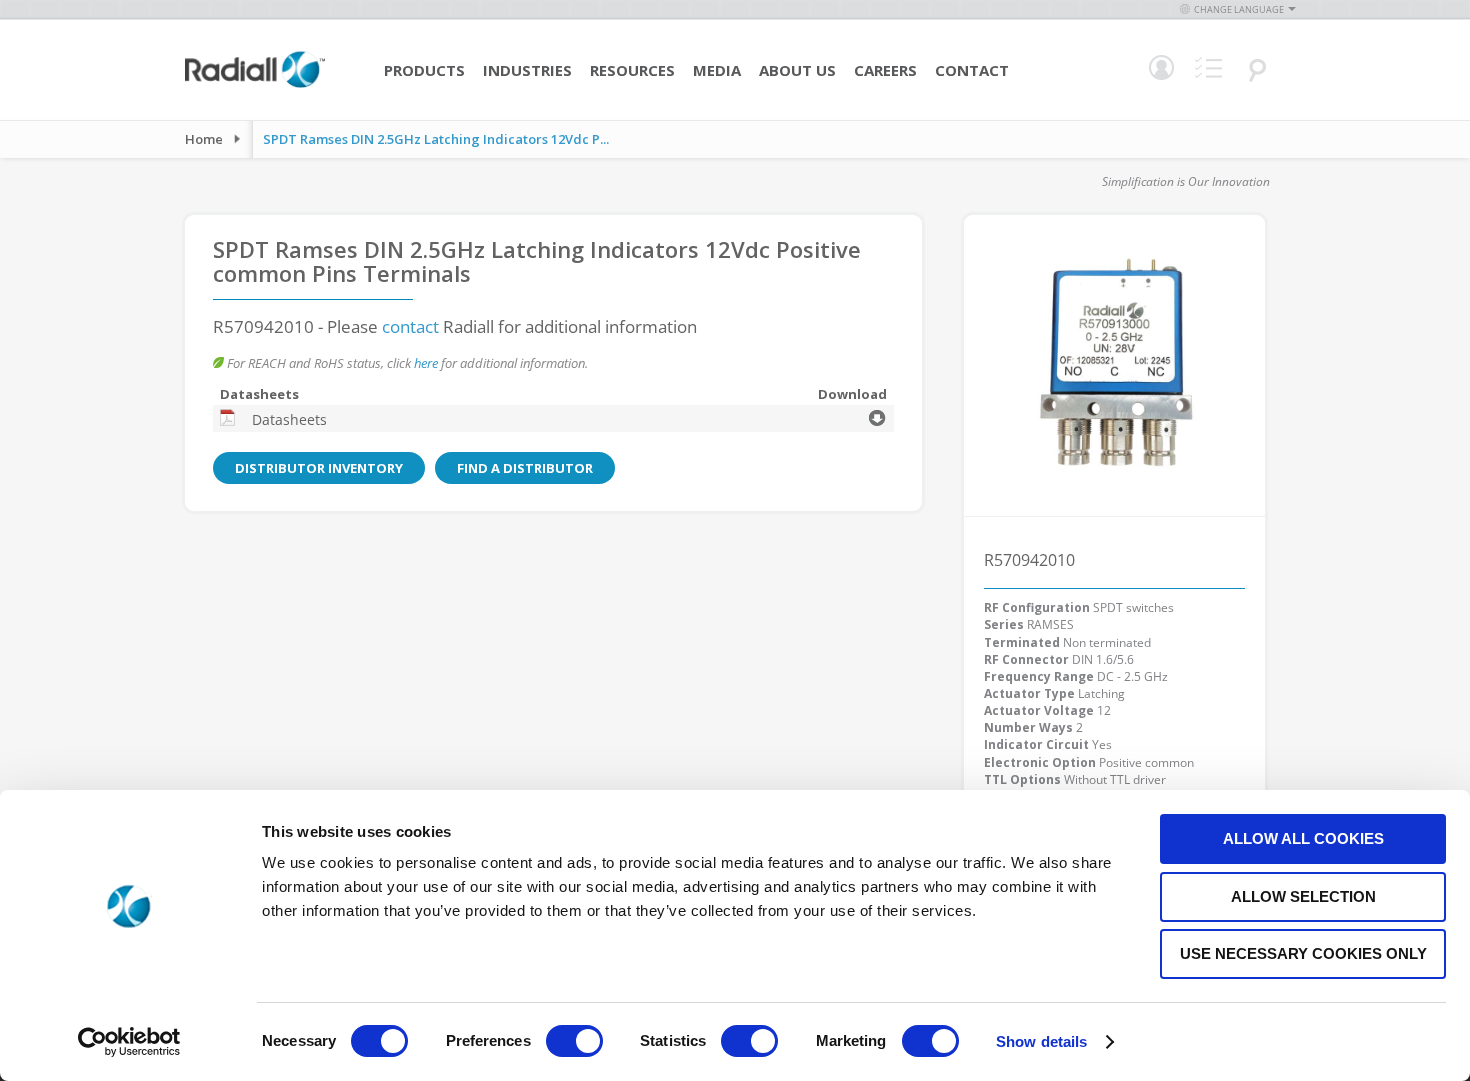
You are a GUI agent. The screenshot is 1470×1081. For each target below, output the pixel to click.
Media (717, 70)
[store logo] (255, 85)
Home (204, 139)
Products (424, 70)
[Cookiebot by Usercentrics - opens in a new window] (129, 1042)
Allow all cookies (1303, 838)
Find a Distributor (525, 468)
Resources (632, 70)
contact (410, 326)
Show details (1041, 1041)
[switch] (574, 1043)
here (426, 363)
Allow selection (1303, 896)
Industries (527, 70)
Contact (972, 70)
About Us (797, 70)
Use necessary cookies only (1303, 953)
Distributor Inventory (319, 468)
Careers (885, 70)
